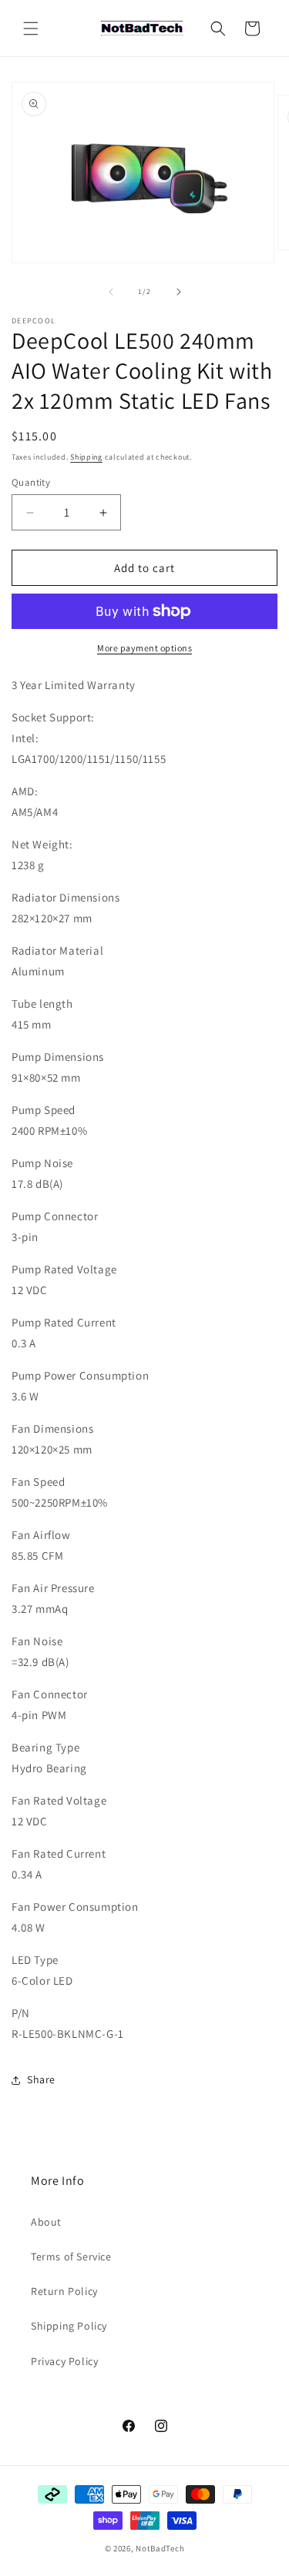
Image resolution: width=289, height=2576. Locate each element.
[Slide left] (111, 292)
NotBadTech (160, 2548)
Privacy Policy (64, 2361)
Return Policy (64, 2291)
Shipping (86, 457)
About (46, 2222)
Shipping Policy (69, 2326)
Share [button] (41, 2079)
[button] (31, 28)
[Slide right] (179, 292)
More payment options (144, 648)
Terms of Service (71, 2257)
